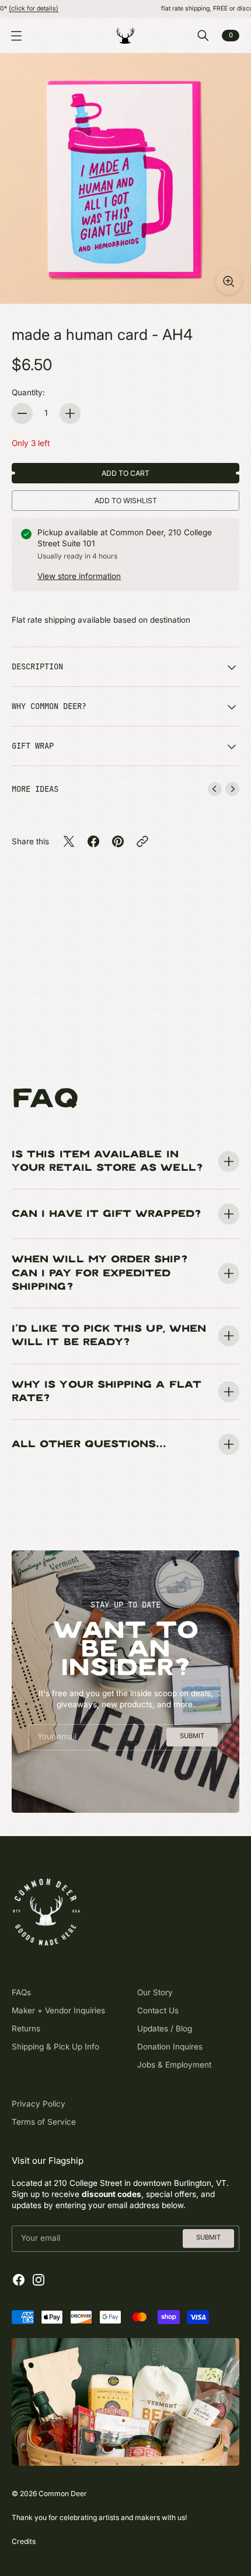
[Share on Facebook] (93, 841)
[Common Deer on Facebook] (19, 2280)
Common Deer (63, 2493)
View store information (79, 576)
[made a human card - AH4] (125, 178)
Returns (26, 2028)
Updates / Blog (165, 2028)
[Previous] (215, 789)
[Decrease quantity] (22, 413)
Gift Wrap (33, 746)
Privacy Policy (39, 2104)
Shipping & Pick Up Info (55, 2047)
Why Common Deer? (49, 706)
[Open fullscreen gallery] (229, 282)
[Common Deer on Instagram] (39, 2280)
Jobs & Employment (174, 2065)
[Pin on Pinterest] (118, 841)
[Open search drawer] (203, 36)
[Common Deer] (125, 36)
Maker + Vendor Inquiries (58, 2010)
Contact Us (158, 2010)
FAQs (21, 1992)
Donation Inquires (170, 2047)
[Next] (232, 789)
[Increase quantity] (70, 413)
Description (37, 666)
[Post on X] (69, 841)
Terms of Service (44, 2122)
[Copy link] (142, 841)
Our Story (155, 1992)
